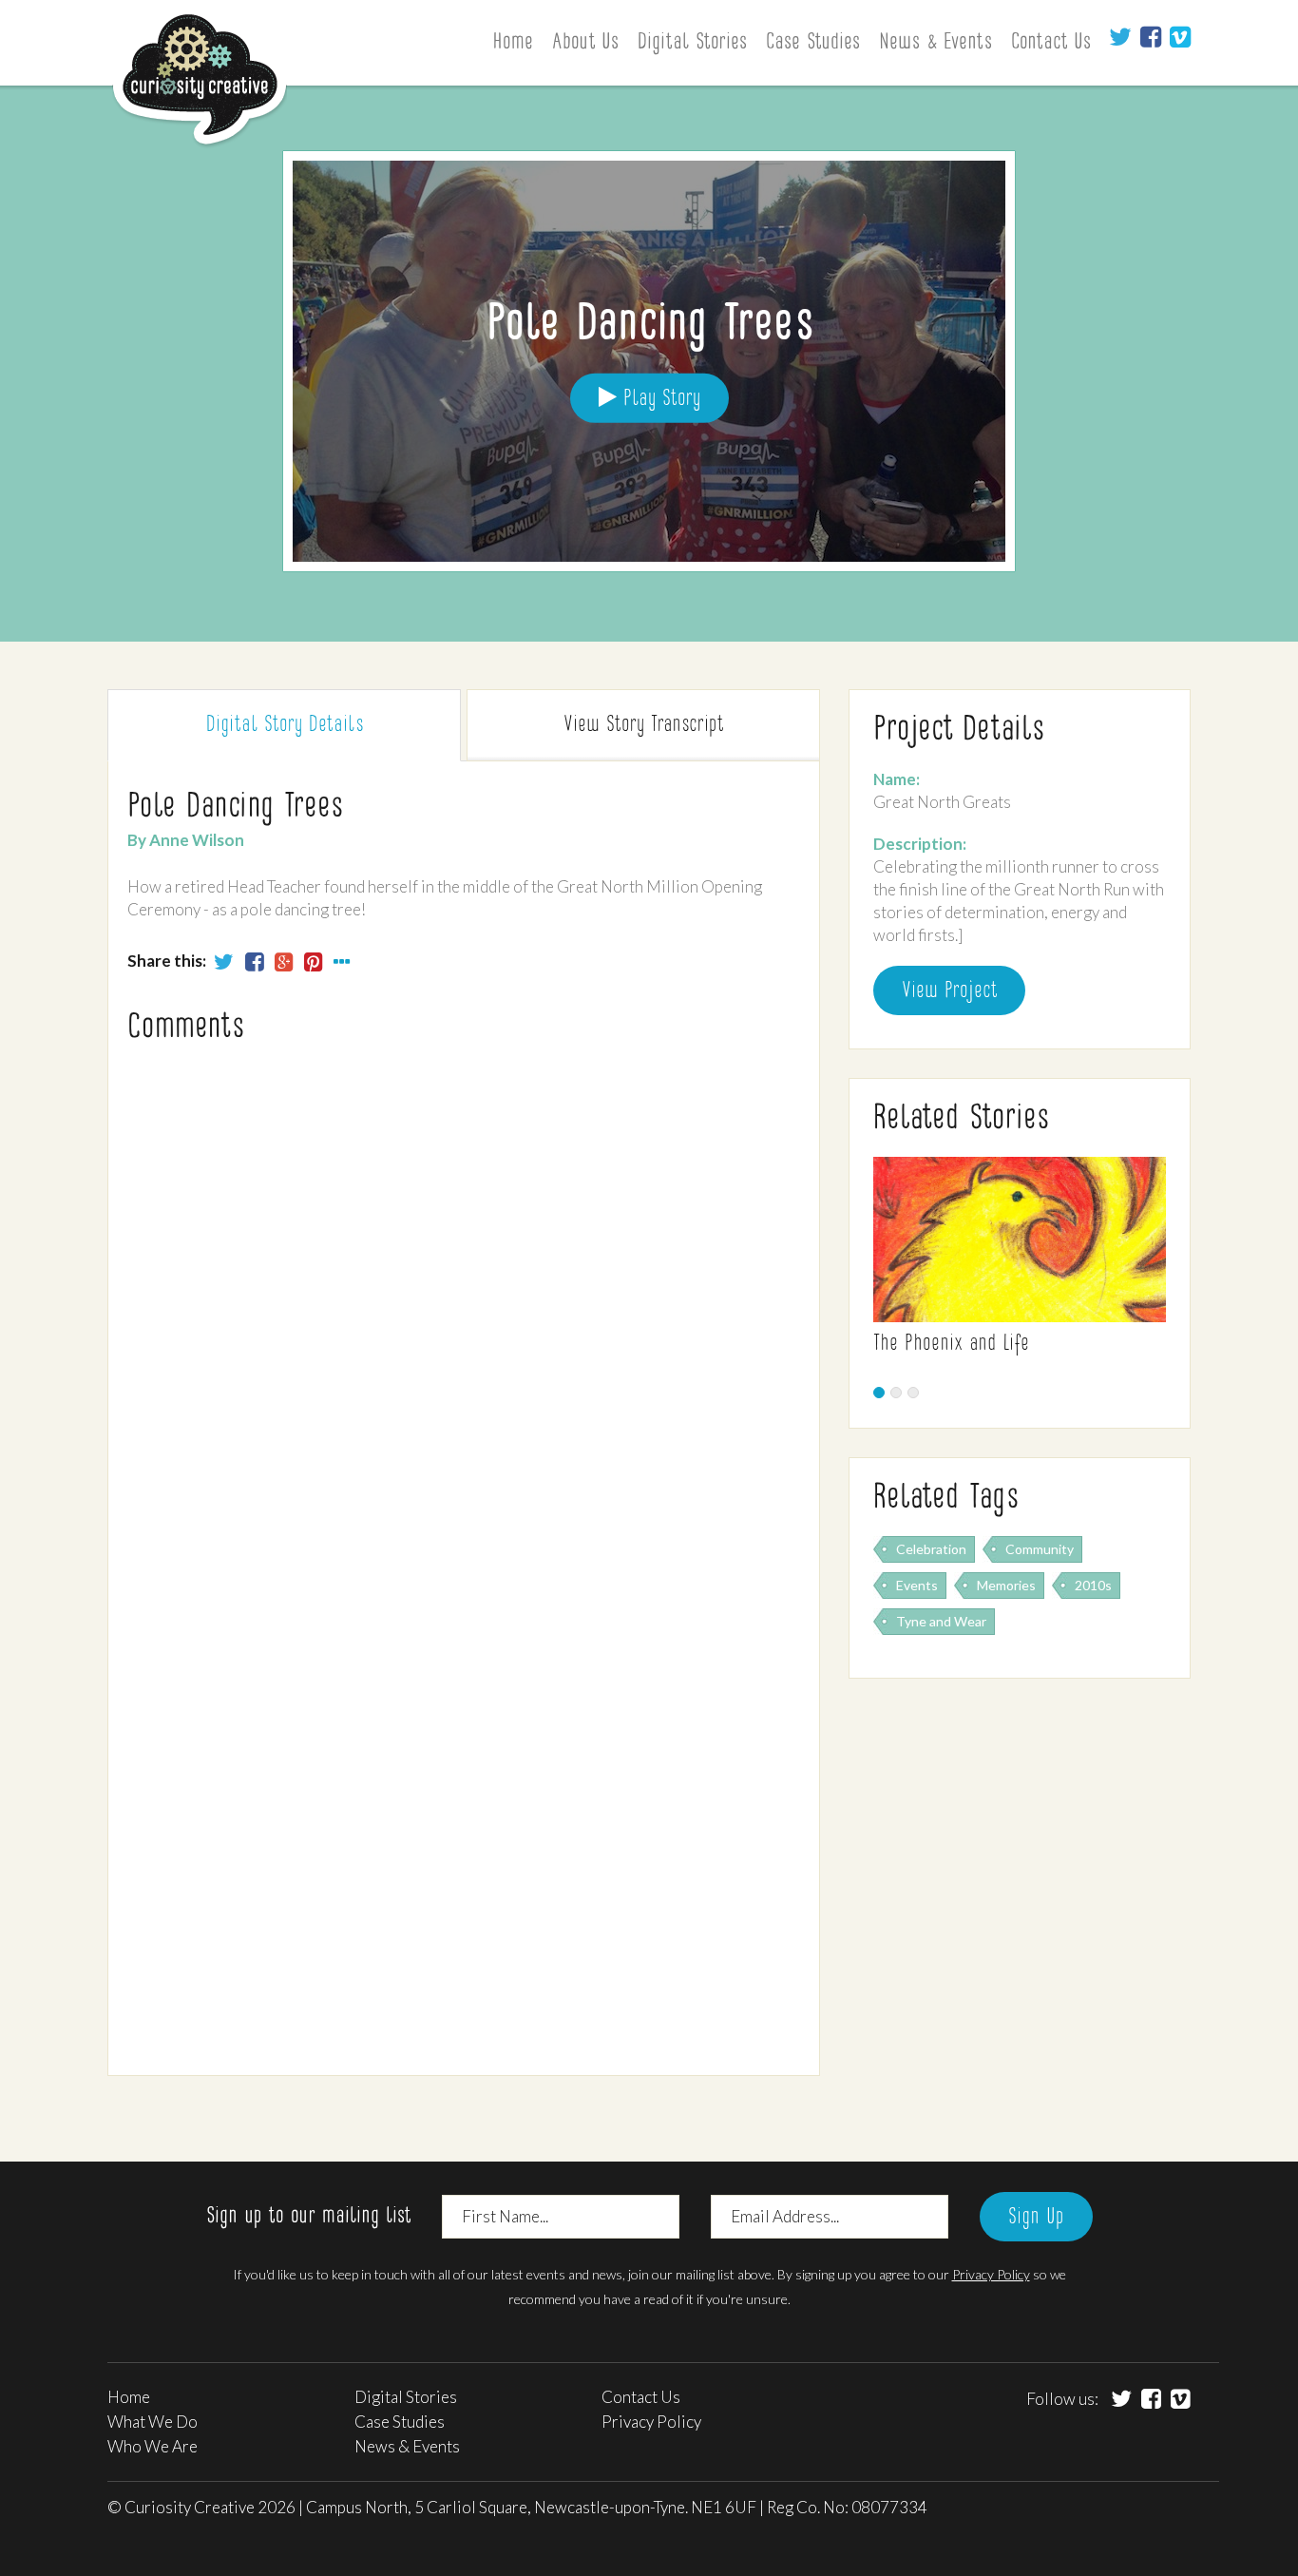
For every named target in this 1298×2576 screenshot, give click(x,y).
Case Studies (813, 43)
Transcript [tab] (643, 725)
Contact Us (1051, 43)
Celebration (931, 1549)
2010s (1093, 1585)
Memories (1006, 1585)
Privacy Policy (991, 2274)
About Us (585, 43)
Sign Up (1036, 2218)
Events (917, 1585)
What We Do (153, 2422)
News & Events (935, 43)
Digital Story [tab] (285, 725)
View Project (949, 991)
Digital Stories (692, 43)
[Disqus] (464, 1311)
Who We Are (153, 2446)
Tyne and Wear (941, 1621)
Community (1040, 1549)
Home (513, 43)
